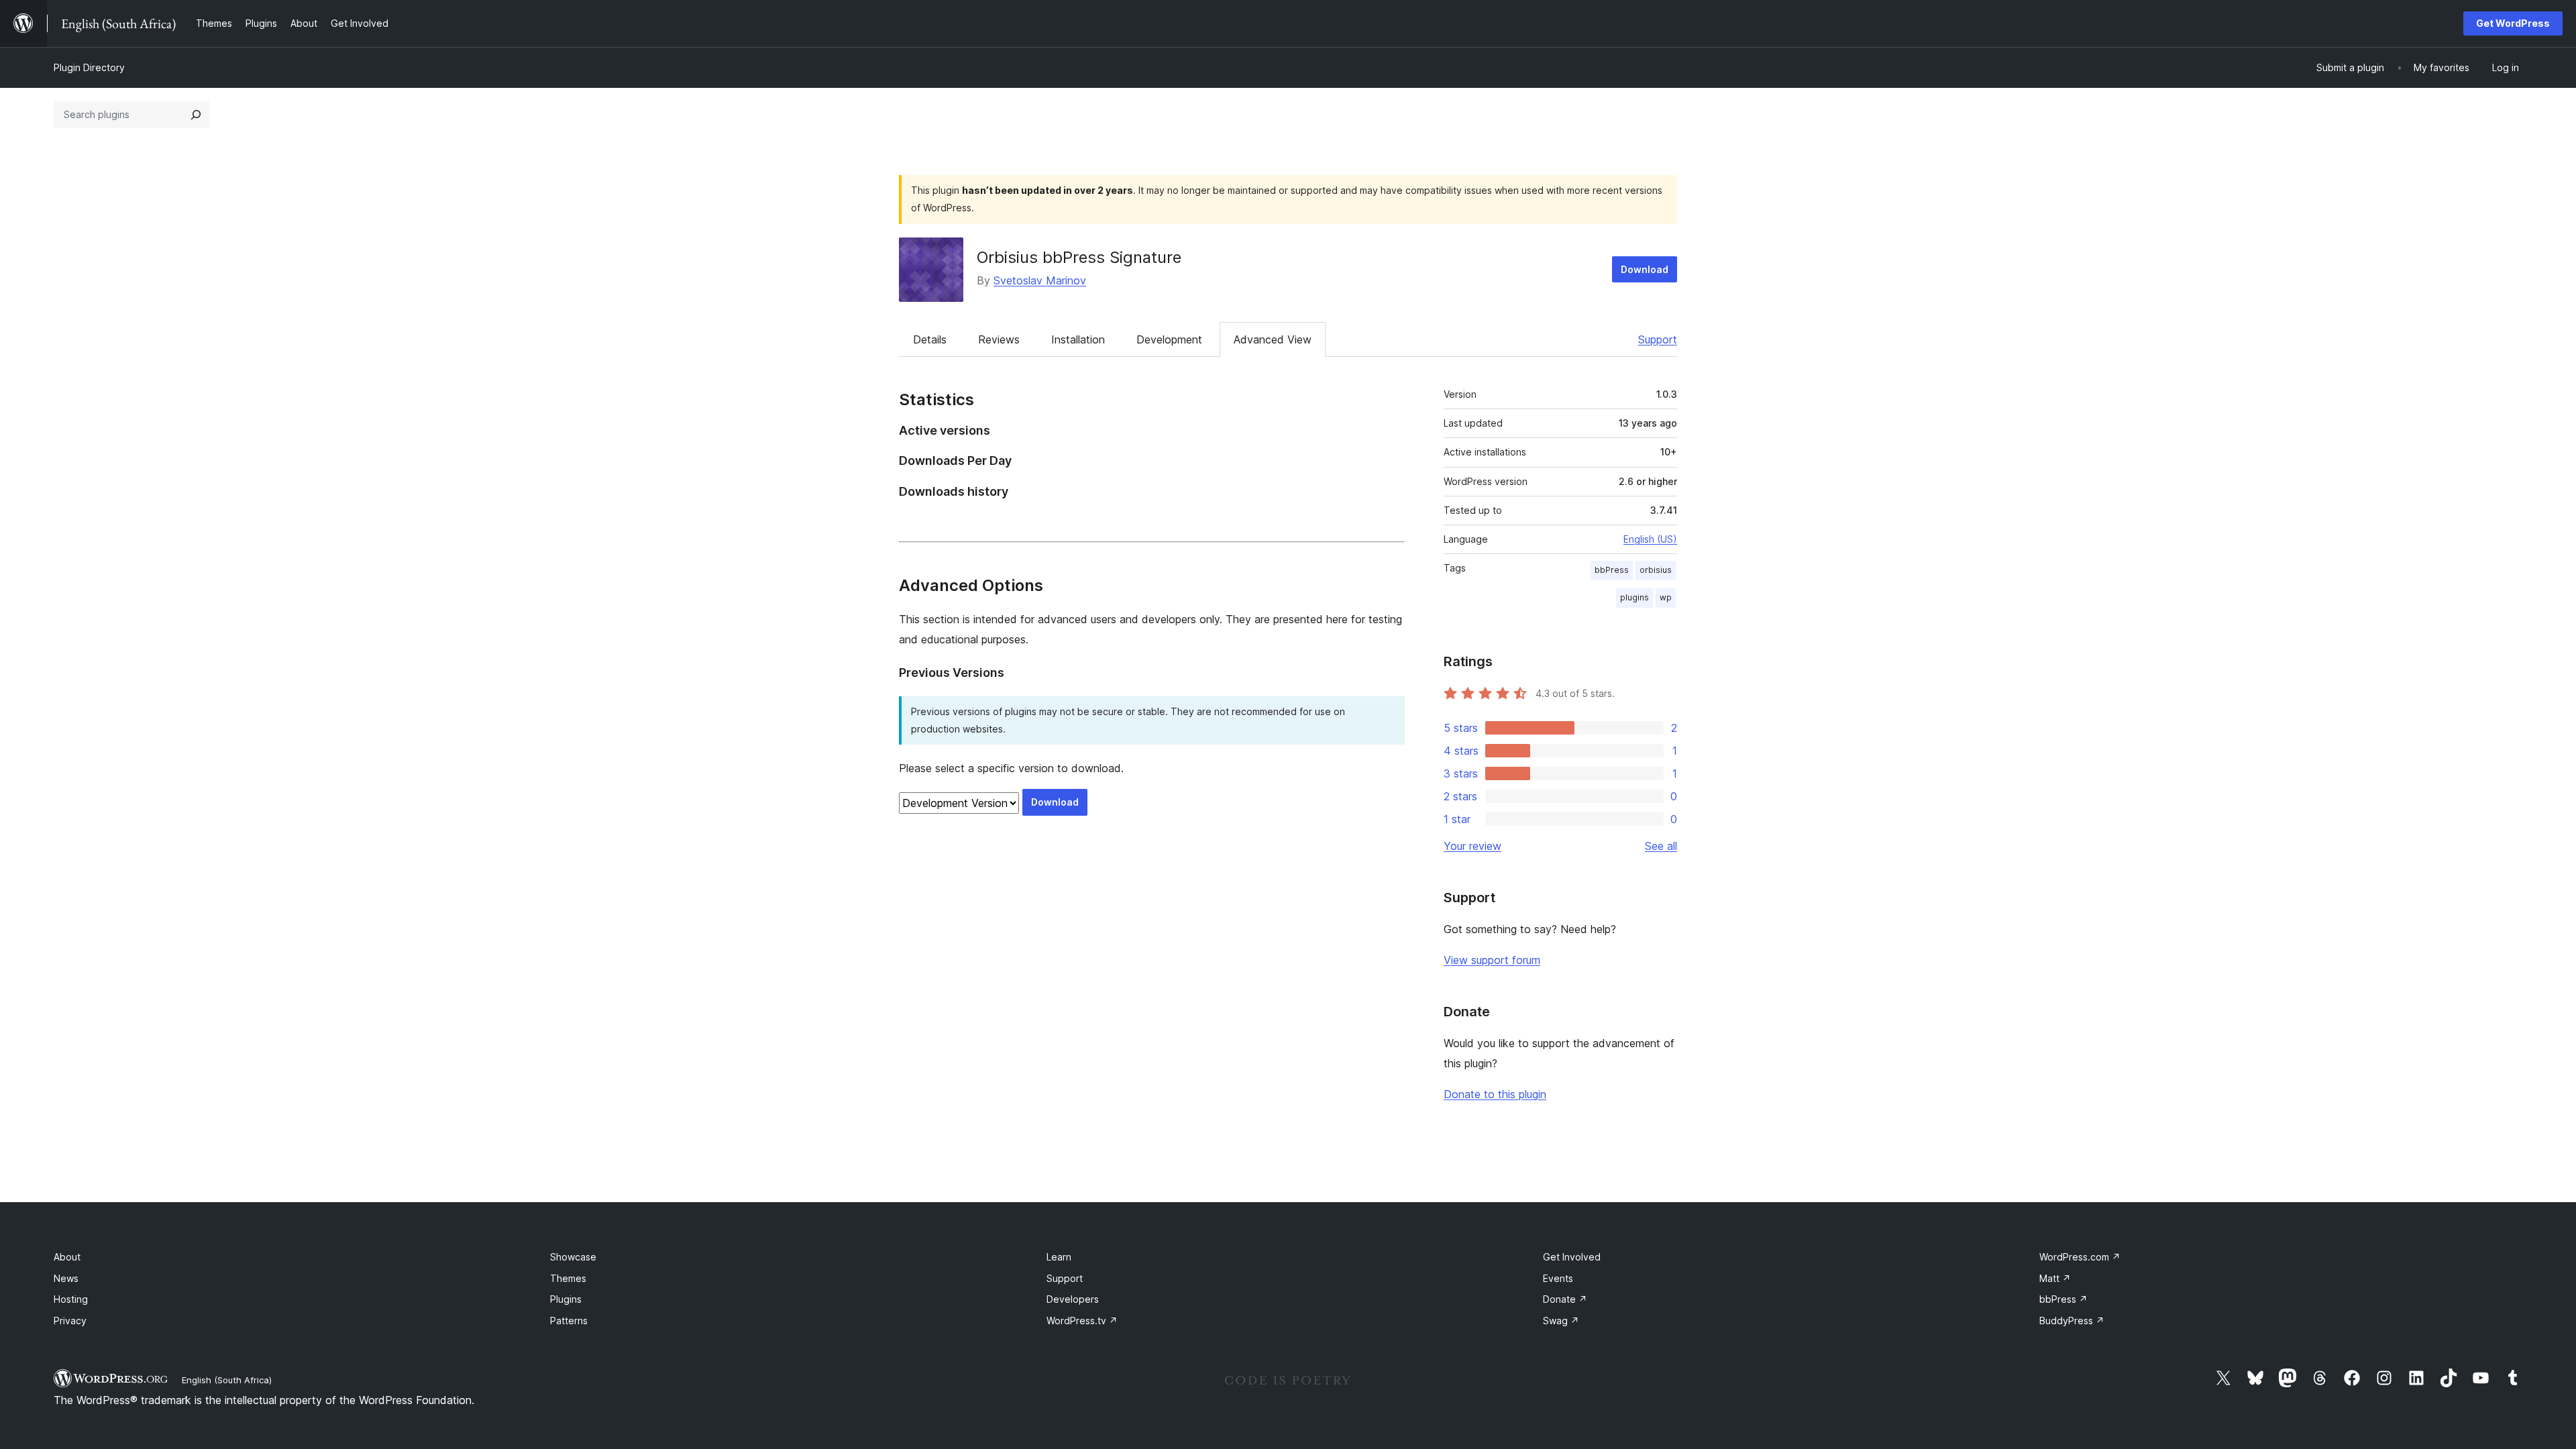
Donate (1565, 1299)
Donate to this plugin (1495, 1094)
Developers (1073, 1299)
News (66, 1278)
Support (1658, 339)
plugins (1634, 597)
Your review (1472, 846)
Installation (1078, 339)
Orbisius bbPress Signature (1079, 257)
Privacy (70, 1321)
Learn (1059, 1257)
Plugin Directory (89, 67)
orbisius (1656, 570)
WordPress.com (2080, 1257)
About (67, 1257)
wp (1666, 597)
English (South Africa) (227, 1380)
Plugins (566, 1299)
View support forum (1492, 960)
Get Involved (1572, 1257)
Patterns (569, 1321)
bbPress (1612, 570)
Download (1645, 269)
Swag (1561, 1321)
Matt (2055, 1278)
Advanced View (1273, 339)
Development (1169, 339)
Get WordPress (2513, 23)
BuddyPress (2072, 1321)
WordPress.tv (1082, 1321)
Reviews (999, 339)
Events (1558, 1278)
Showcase (573, 1257)
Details (930, 339)
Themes (568, 1278)
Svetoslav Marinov (1040, 280)
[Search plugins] (196, 115)
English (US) (1650, 539)
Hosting (71, 1299)
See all (1661, 846)
